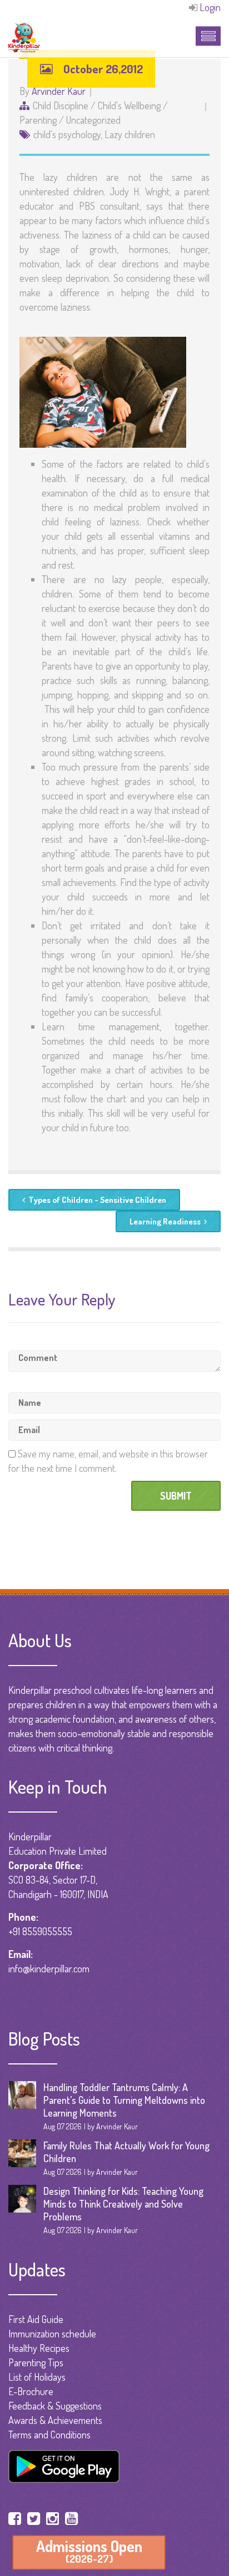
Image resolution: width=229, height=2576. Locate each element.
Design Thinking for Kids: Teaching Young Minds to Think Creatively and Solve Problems (123, 2204)
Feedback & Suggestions (55, 2406)
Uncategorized (93, 120)
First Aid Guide (36, 2319)
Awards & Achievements (55, 2420)
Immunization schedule (52, 2334)
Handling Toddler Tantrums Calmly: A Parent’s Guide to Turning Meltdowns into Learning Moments (124, 2100)
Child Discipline (61, 105)
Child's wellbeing (129, 105)
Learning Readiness (165, 1221)
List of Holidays (37, 2377)
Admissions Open (89, 2551)
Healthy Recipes (39, 2348)
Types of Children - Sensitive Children (97, 1200)
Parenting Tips (36, 2362)
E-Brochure (31, 2391)
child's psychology (67, 134)
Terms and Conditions (49, 2435)
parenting (38, 120)
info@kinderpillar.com (49, 1968)
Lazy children (130, 134)
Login (210, 7)
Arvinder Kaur (59, 91)
